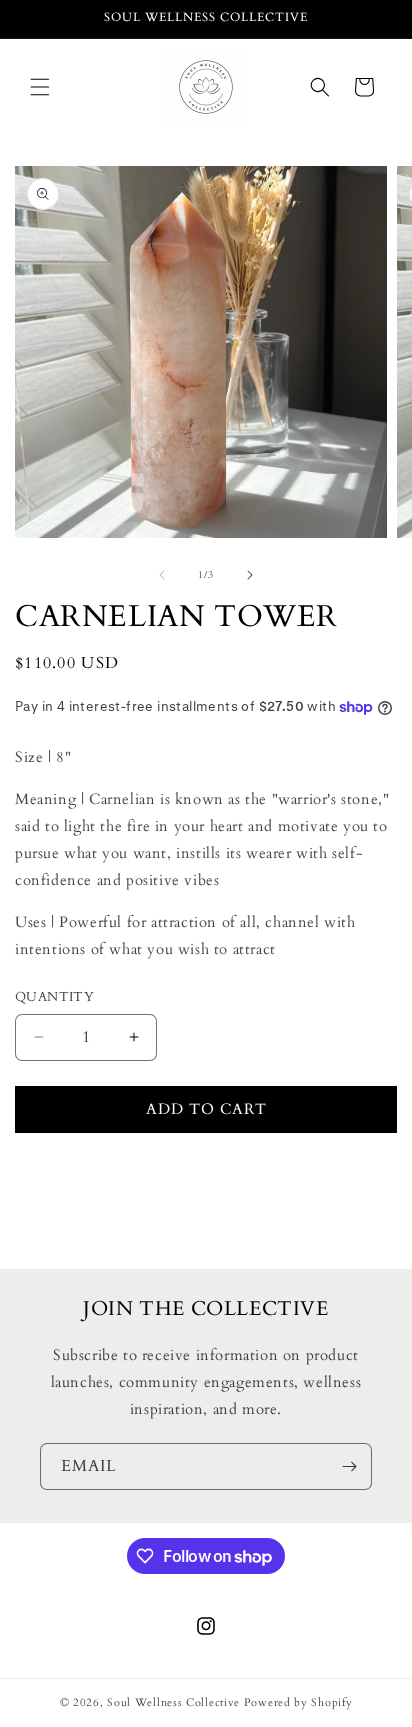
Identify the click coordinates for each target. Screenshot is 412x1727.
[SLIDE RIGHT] (250, 575)
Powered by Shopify (298, 1702)
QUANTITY (54, 997)
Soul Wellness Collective (173, 1702)
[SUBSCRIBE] (349, 1466)
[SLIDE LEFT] (162, 575)
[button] (40, 87)
